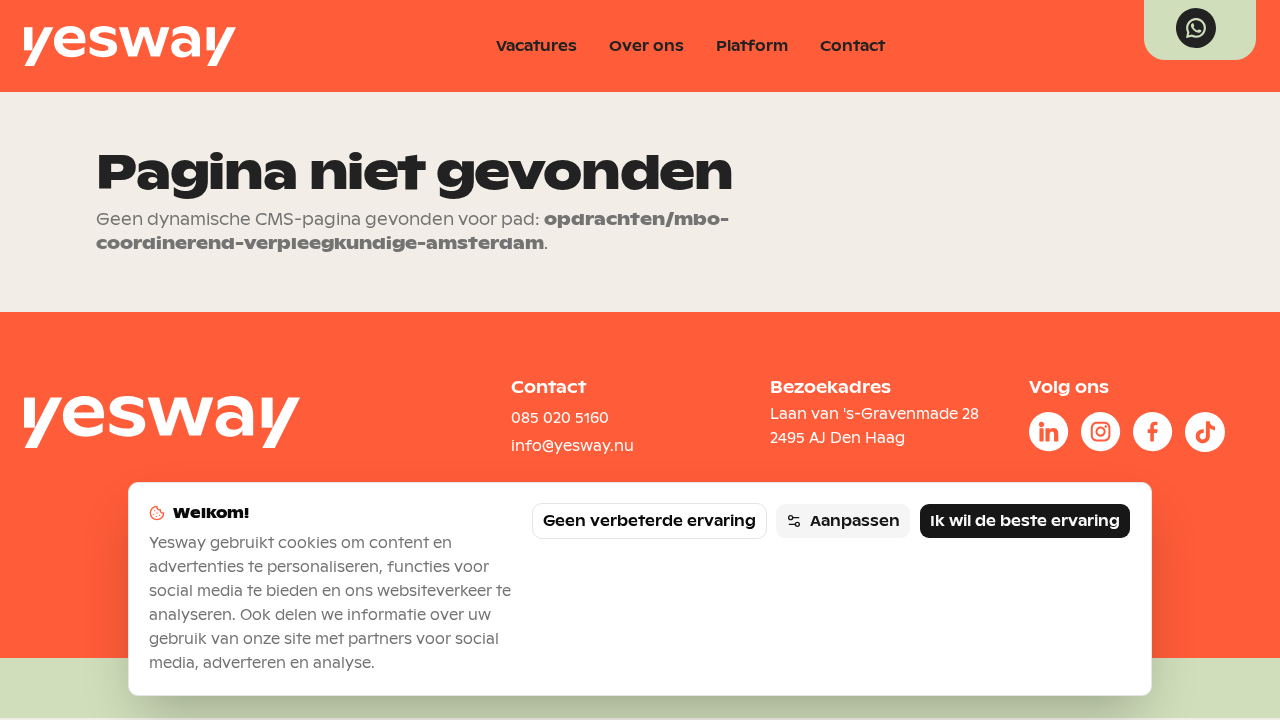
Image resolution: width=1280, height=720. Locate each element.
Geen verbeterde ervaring (649, 521)
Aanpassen (855, 521)
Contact (852, 46)
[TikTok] (1205, 432)
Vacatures (536, 46)
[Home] (130, 46)
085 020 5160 (560, 418)
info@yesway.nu (572, 446)
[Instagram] (1101, 432)
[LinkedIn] (1049, 432)
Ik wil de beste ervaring (1025, 521)
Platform (752, 46)
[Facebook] (1153, 432)
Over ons (646, 46)
